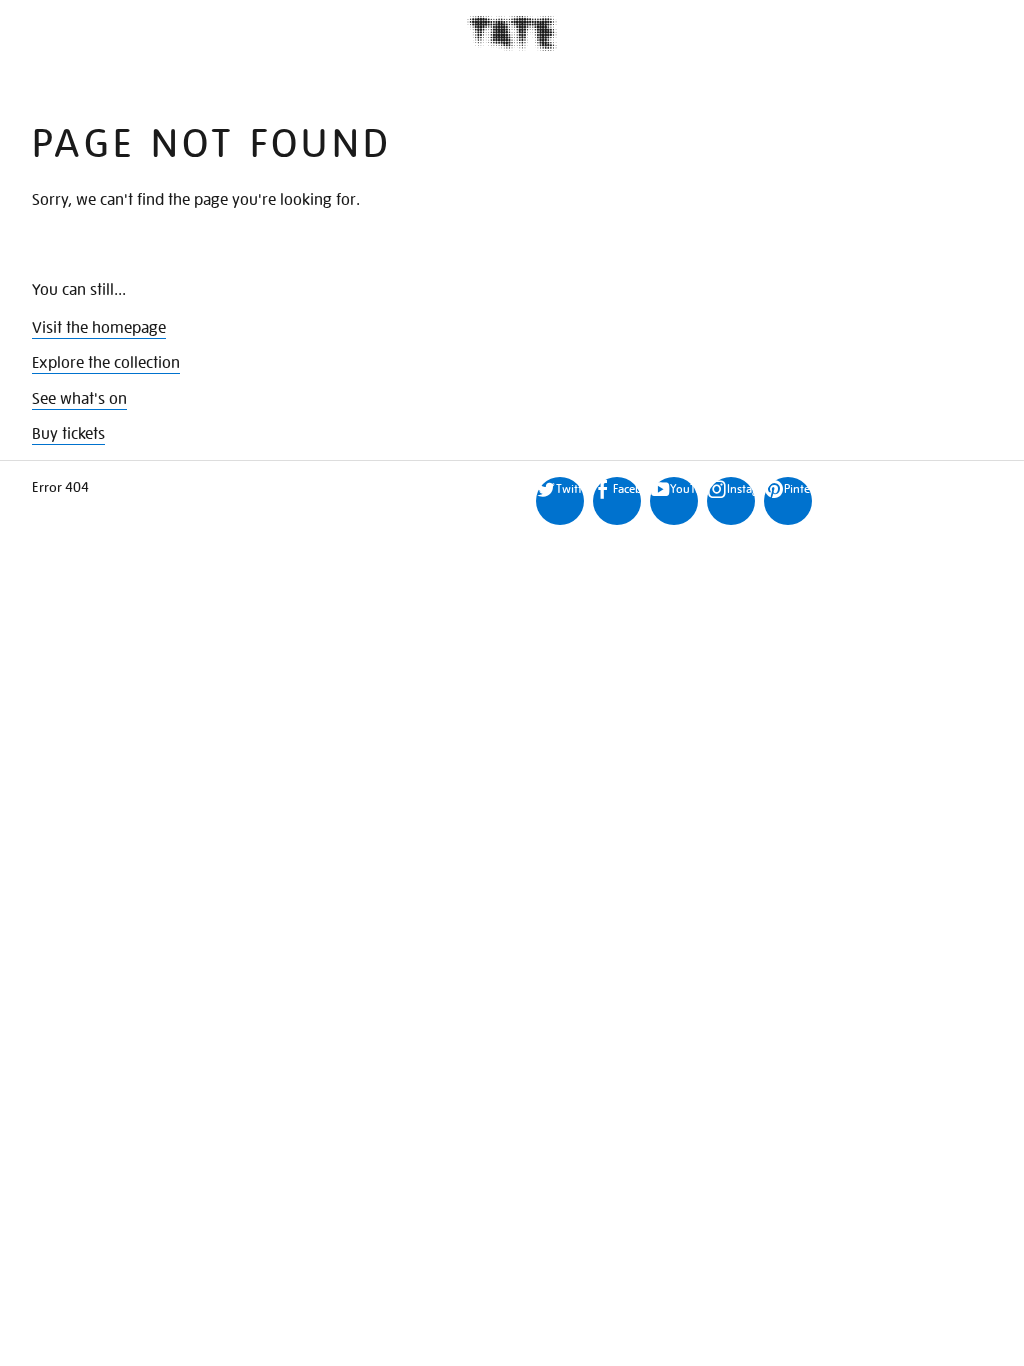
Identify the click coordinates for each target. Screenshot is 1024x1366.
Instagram (741, 488)
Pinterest (798, 488)
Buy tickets (68, 434)
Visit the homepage (99, 328)
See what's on (79, 399)
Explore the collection (106, 363)
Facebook (627, 488)
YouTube (684, 488)
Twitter (570, 488)
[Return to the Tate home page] (512, 33)
